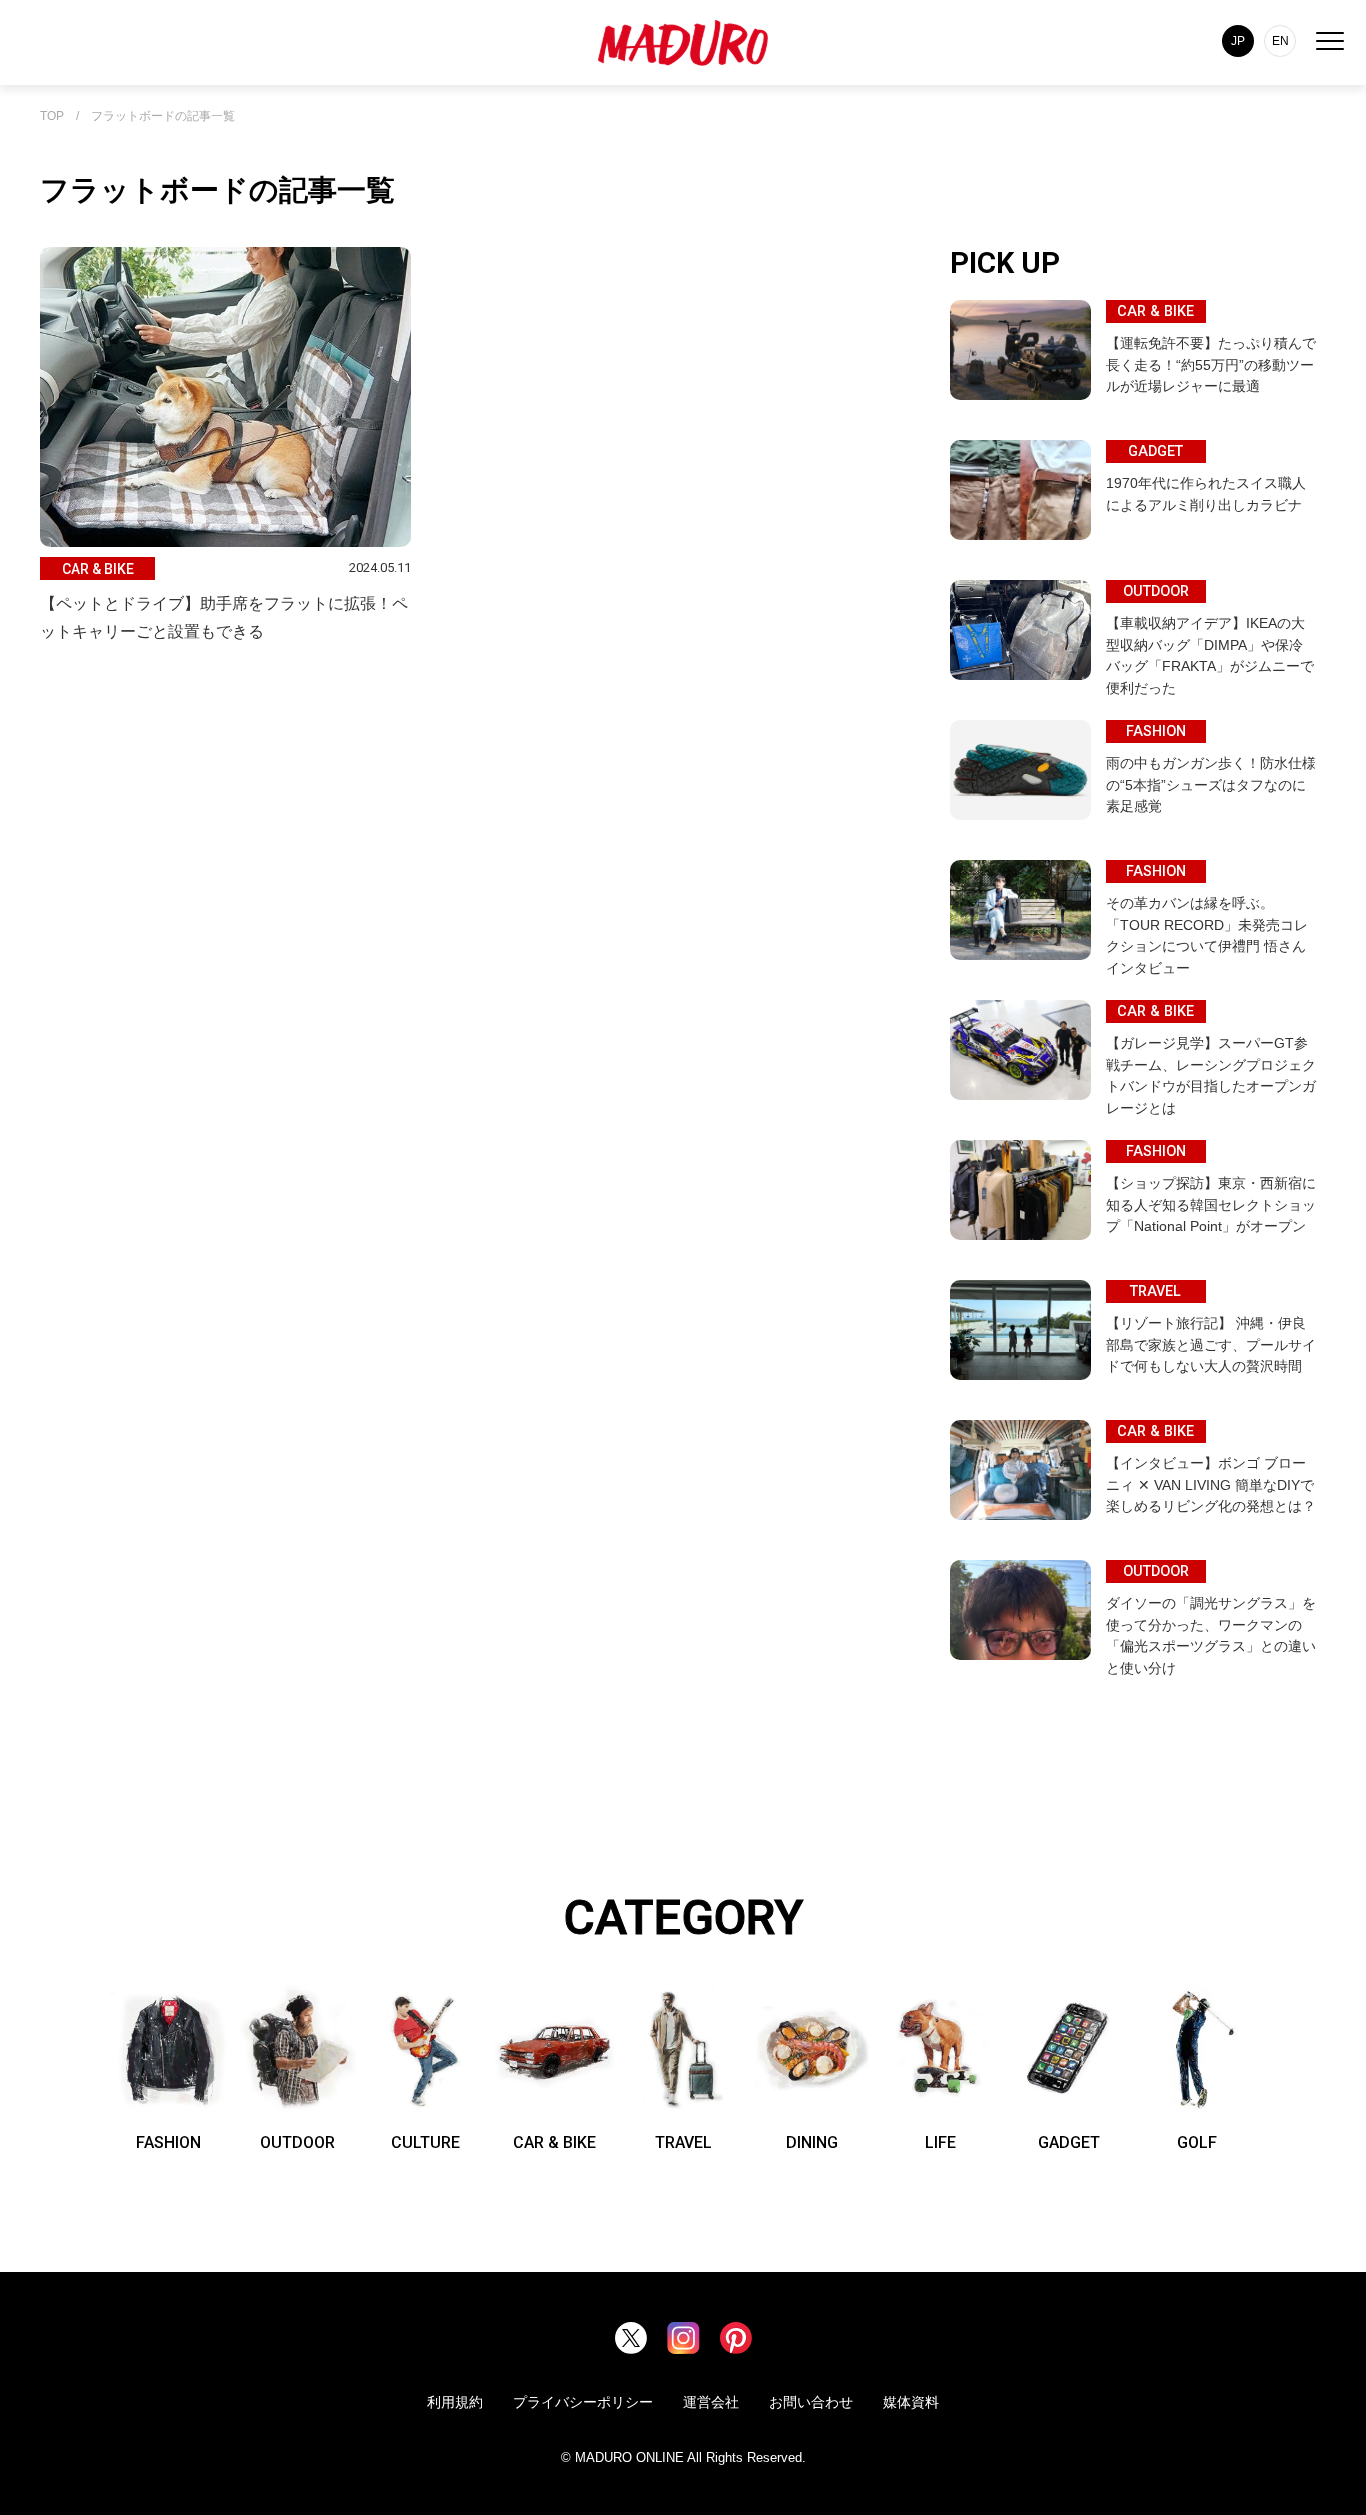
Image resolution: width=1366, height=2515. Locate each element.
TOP (52, 116)
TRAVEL (683, 2142)
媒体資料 (911, 2402)
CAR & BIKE (554, 2142)
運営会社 (711, 2402)
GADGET (1069, 2142)
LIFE (940, 2142)
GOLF (1197, 2142)
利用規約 (455, 2402)
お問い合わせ (811, 2402)
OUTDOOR (297, 2142)
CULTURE (425, 2142)
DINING (812, 2142)
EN (1280, 41)
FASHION (168, 2142)
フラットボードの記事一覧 (163, 116)
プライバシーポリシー (583, 2402)
